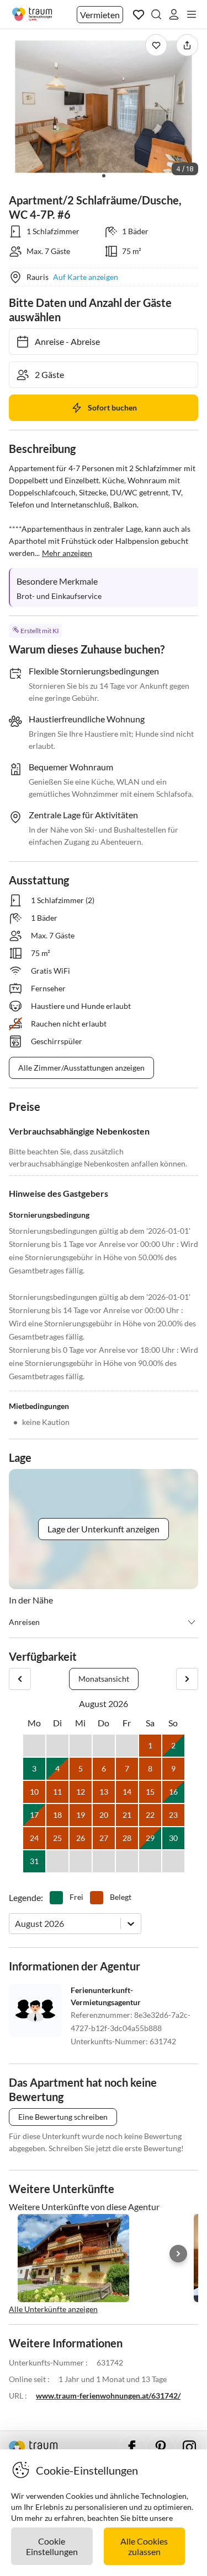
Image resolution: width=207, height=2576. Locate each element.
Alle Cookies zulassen (144, 2546)
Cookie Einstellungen (52, 2546)
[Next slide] (178, 2254)
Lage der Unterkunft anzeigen (104, 1529)
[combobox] (16, 1923)
